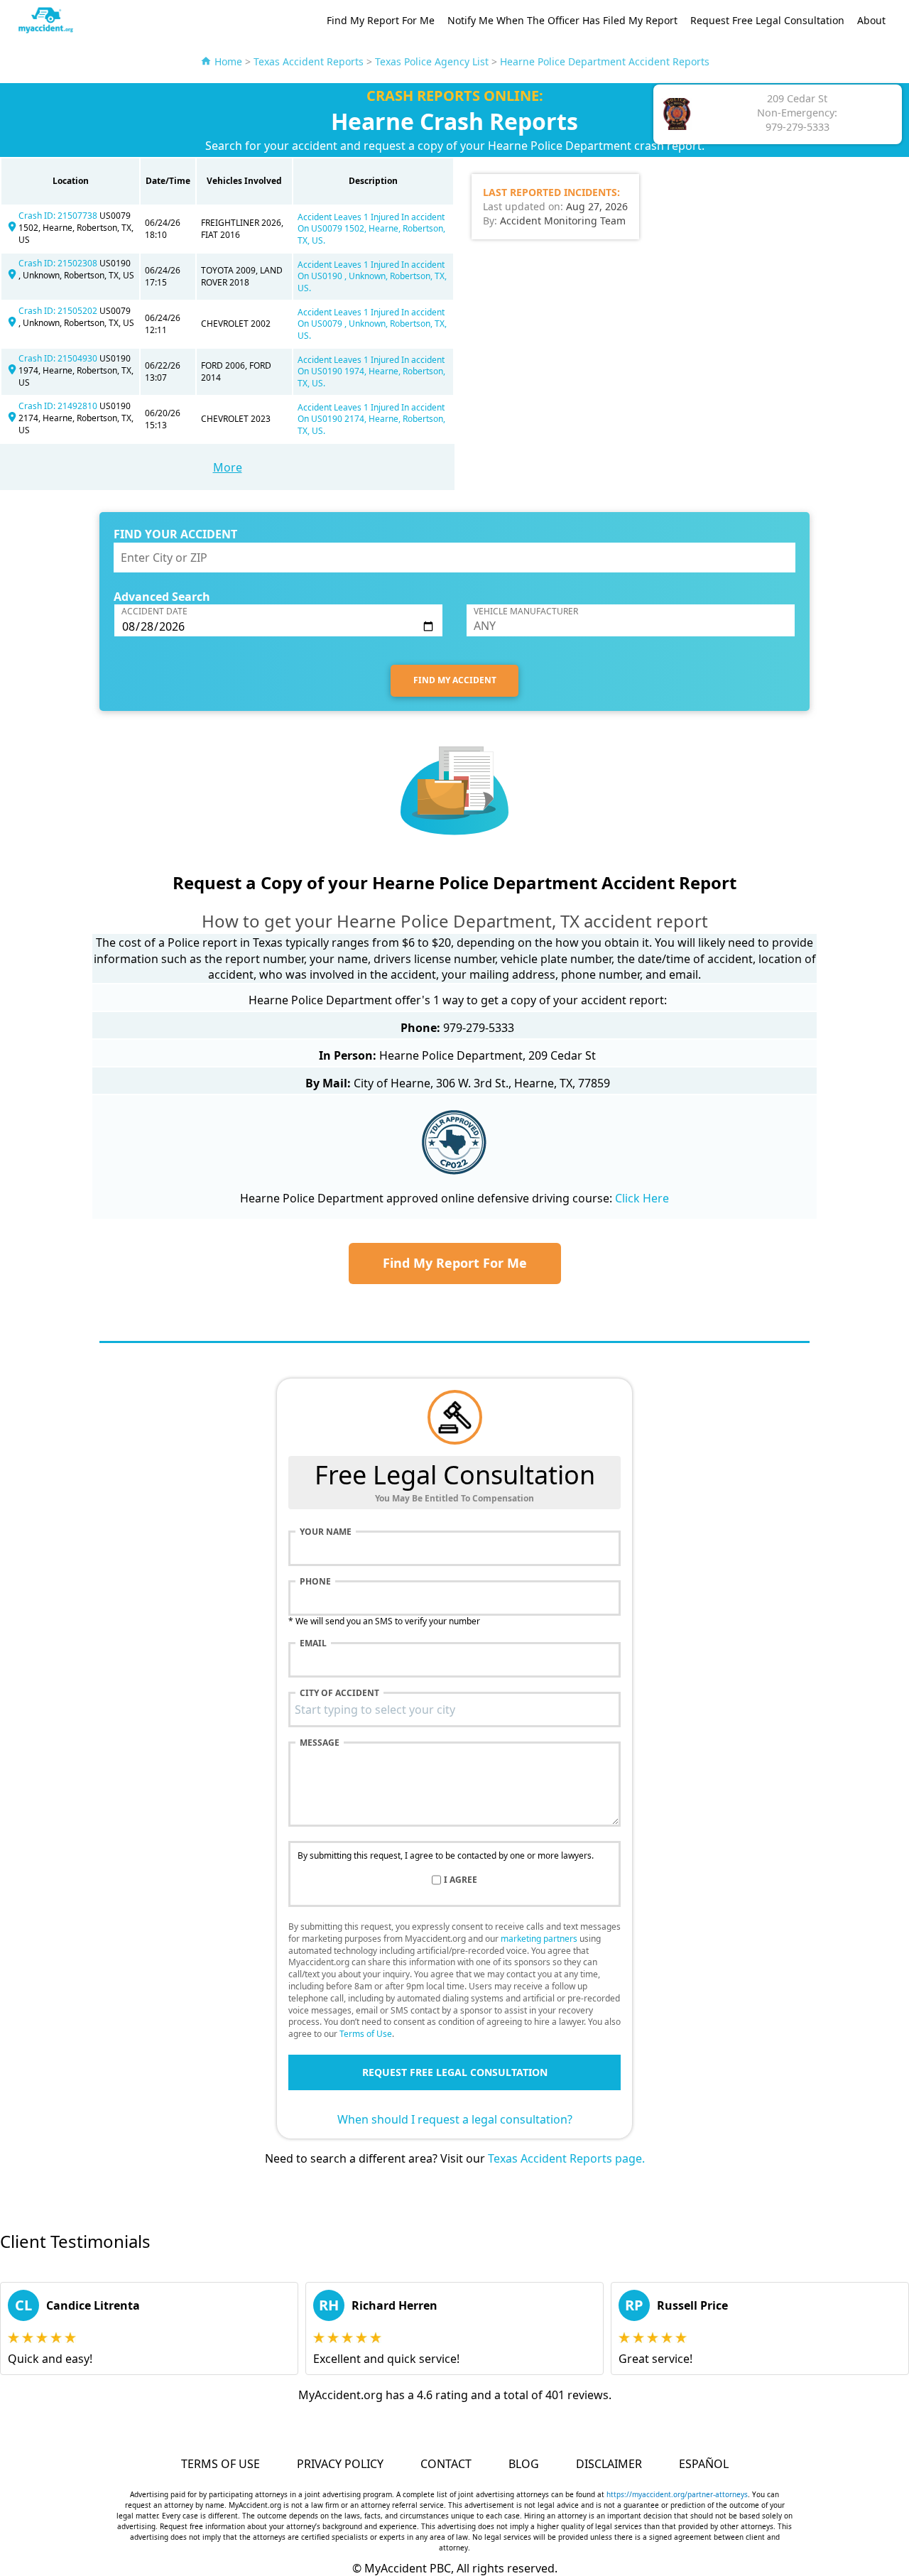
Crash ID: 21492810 (59, 406)
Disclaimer (609, 2464)
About (871, 20)
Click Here (642, 1198)
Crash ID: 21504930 (59, 358)
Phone (315, 1582)
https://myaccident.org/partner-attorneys (677, 2494)
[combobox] (454, 1710)
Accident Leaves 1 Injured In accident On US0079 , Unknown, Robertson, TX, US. (372, 324)
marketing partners (539, 1939)
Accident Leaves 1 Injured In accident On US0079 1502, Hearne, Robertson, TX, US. (371, 229)
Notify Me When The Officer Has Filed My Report (562, 20)
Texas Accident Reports (309, 61)
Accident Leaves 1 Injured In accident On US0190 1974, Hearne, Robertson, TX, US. (371, 372)
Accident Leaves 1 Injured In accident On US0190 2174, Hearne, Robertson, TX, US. (371, 419)
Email (313, 1643)
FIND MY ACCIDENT (455, 680)
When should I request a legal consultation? (455, 2119)
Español (704, 2464)
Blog (524, 2464)
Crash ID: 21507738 (59, 216)
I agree (461, 1880)
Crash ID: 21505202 (59, 311)
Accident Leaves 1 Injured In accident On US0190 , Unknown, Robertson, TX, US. (372, 277)
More (228, 467)
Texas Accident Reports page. (566, 2158)
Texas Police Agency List (432, 61)
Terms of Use (366, 2034)
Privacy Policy (340, 2464)
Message (320, 1743)
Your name (326, 1532)
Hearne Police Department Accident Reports (605, 61)
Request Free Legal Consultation (767, 20)
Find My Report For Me (381, 20)
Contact (446, 2464)
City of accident (339, 1693)
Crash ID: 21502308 (59, 263)
